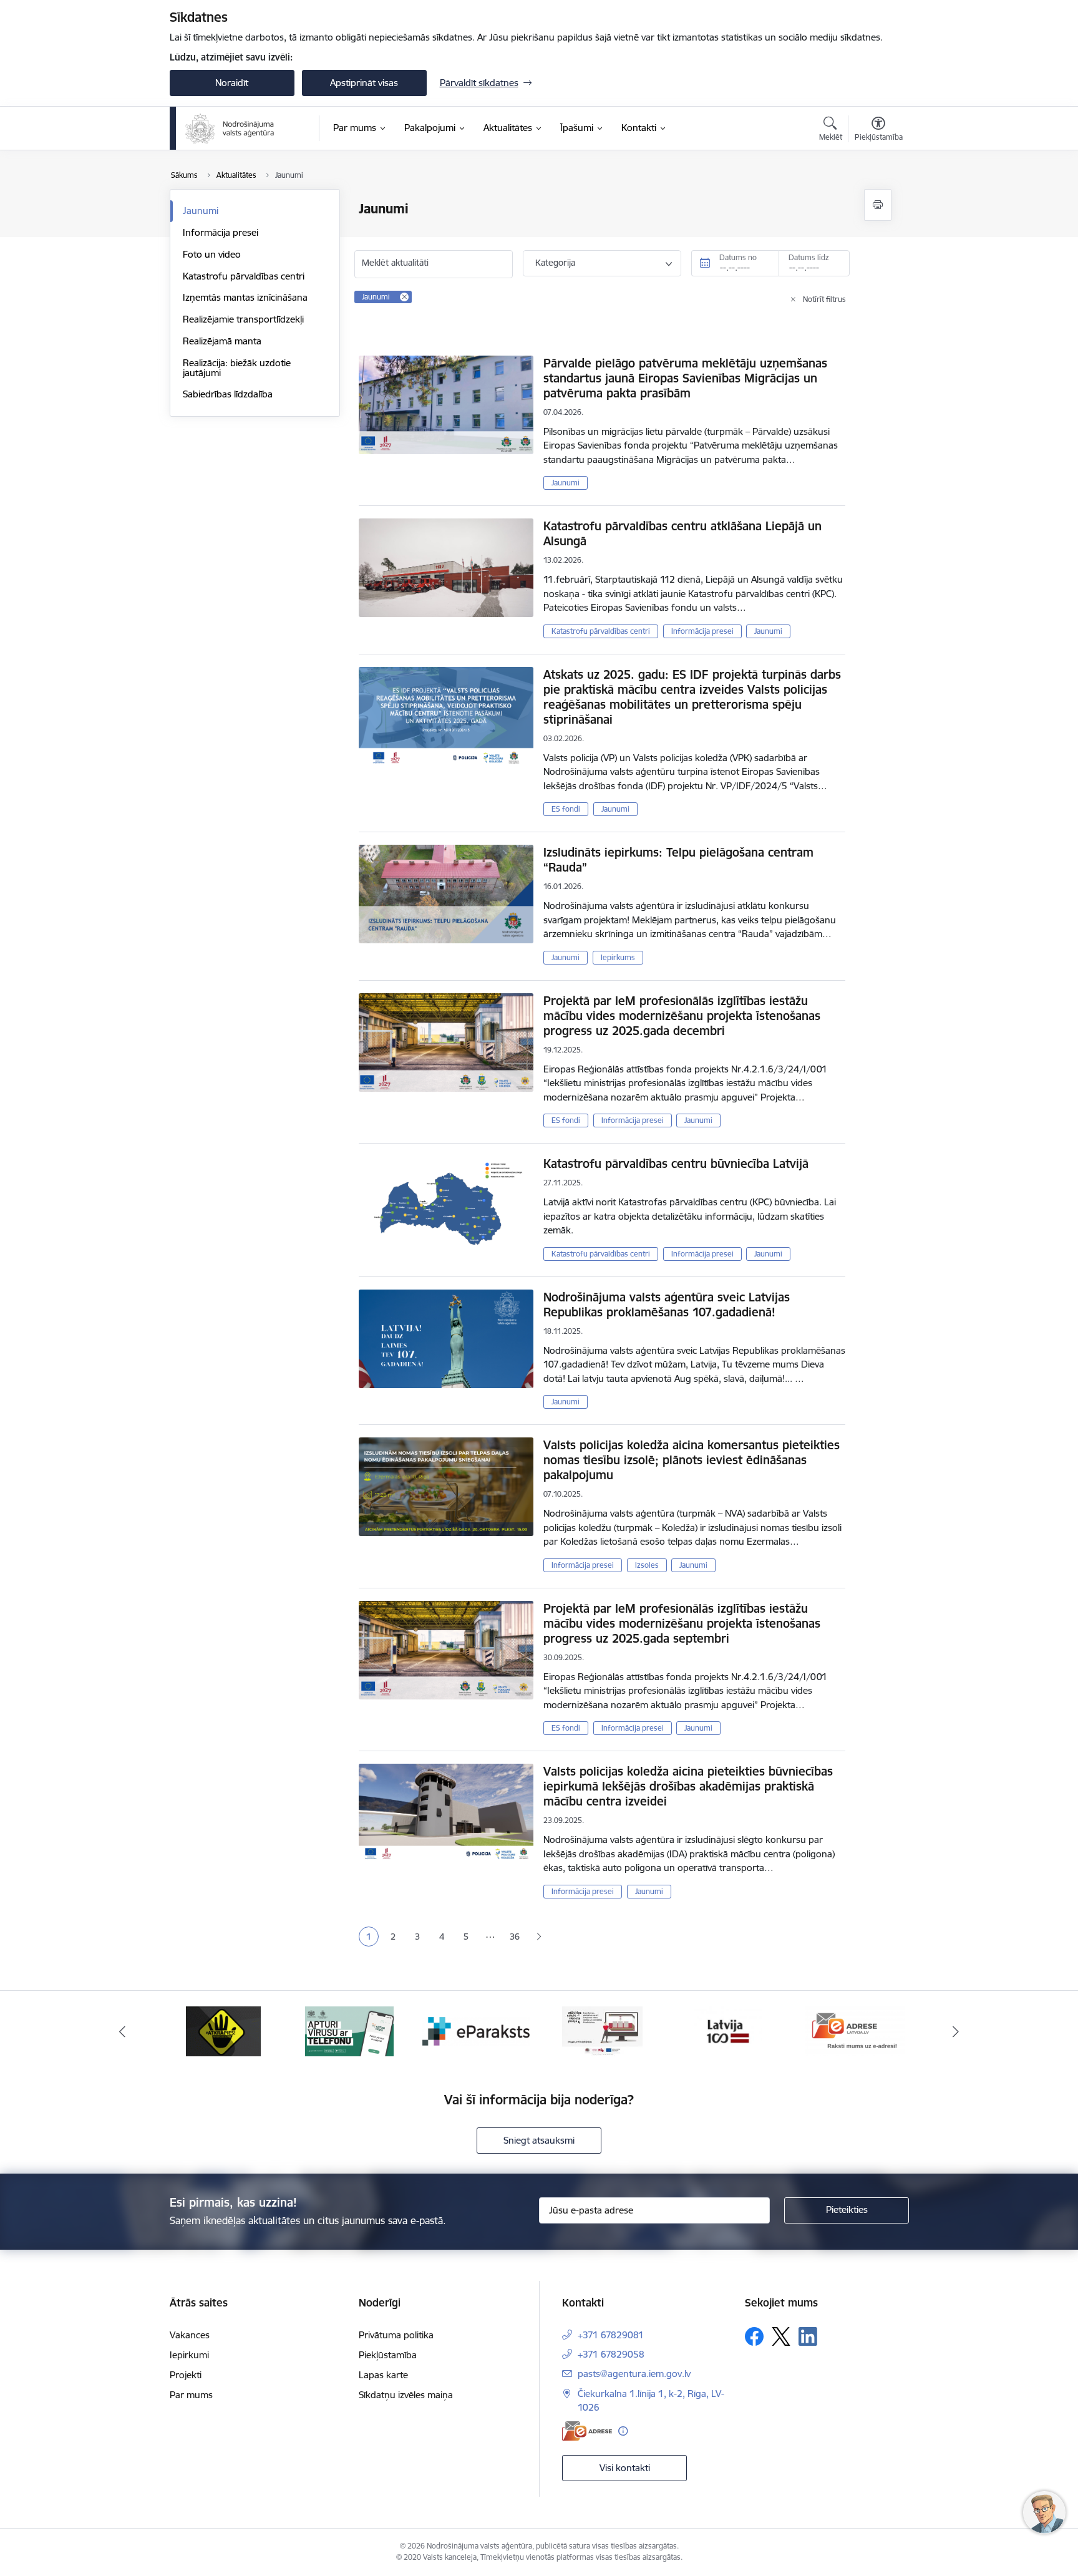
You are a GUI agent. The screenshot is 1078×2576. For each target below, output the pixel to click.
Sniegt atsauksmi (539, 2140)
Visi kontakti (625, 2468)
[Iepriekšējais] (122, 2031)
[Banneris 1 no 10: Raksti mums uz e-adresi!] (855, 2030)
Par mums (191, 2395)
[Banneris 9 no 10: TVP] (602, 2030)
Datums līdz (809, 257)
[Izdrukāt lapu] (878, 205)
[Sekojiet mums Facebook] (754, 2336)
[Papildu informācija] (623, 2431)
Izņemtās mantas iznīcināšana (245, 297)
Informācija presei (221, 232)
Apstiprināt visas (364, 83)
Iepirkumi (189, 2355)
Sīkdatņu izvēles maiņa (406, 2395)
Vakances (190, 2335)
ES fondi (566, 809)
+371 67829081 (611, 2335)
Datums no (738, 257)
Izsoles (647, 1565)
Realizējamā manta (222, 341)
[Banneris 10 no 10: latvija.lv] (728, 2030)
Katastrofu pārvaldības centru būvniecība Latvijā (676, 1164)
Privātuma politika (396, 2335)
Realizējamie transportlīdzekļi (243, 319)
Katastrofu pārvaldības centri (244, 276)
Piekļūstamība (388, 2355)
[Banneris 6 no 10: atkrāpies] (223, 2030)
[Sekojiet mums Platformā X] (781, 2336)
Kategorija (555, 263)
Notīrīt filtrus (824, 299)
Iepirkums (618, 957)
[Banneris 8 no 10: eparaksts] (476, 2030)
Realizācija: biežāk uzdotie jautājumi (237, 368)
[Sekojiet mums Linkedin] (808, 2336)
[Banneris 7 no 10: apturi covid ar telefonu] (349, 2030)
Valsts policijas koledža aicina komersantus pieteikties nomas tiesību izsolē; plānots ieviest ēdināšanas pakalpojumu (692, 1460)
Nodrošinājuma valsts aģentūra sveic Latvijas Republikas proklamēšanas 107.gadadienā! (667, 1305)
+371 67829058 (611, 2354)
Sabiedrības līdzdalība (228, 394)
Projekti (186, 2375)
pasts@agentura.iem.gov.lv (634, 2374)
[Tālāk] (956, 2031)
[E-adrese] (587, 2431)
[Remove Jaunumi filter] (404, 297)
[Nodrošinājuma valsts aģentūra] (231, 129)
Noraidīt (232, 83)
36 (515, 1937)
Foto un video (212, 254)
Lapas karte (383, 2375)
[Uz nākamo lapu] (539, 1937)
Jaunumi (201, 211)
